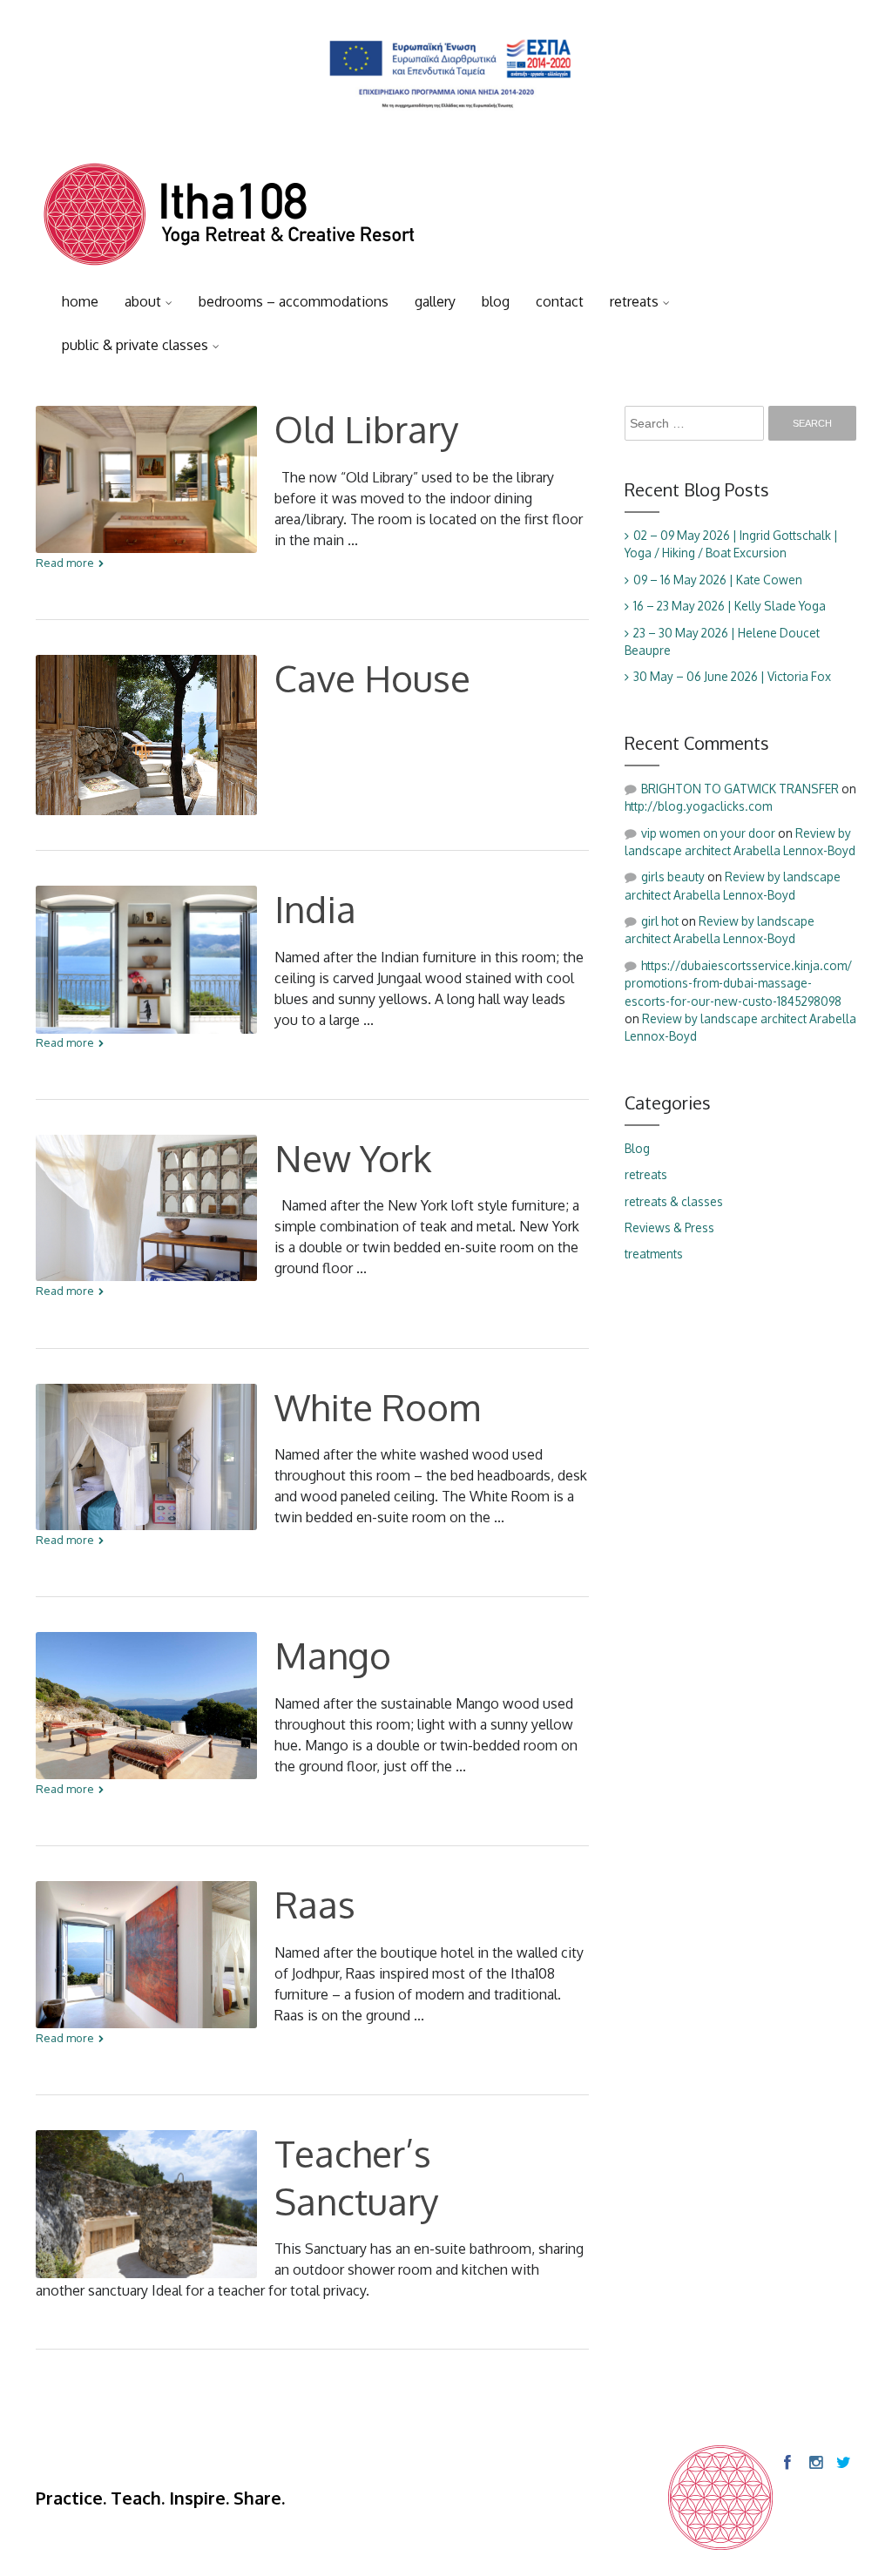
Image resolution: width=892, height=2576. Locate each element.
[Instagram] (814, 2463)
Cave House (372, 678)
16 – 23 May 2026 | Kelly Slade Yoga (730, 606)
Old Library (367, 429)
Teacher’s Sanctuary (357, 2177)
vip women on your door (708, 833)
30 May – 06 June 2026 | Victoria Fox (732, 676)
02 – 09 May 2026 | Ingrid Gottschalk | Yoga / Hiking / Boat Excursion (731, 544)
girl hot (660, 921)
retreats (634, 301)
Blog (637, 1148)
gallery (435, 301)
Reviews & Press (669, 1227)
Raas (315, 1904)
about (143, 301)
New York (353, 1158)
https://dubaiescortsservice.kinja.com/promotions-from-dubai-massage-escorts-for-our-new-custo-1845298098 (738, 983)
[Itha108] (230, 219)
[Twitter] (842, 2463)
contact (560, 301)
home (80, 301)
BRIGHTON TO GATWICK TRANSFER (740, 789)
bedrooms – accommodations (294, 301)
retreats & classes (674, 1201)
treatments (654, 1254)
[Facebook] (787, 2463)
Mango (333, 1655)
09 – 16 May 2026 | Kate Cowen (718, 580)
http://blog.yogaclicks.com (698, 806)
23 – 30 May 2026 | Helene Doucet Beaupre (722, 641)
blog (496, 301)
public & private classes (135, 345)
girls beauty (673, 877)
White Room (377, 1407)
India (315, 909)
